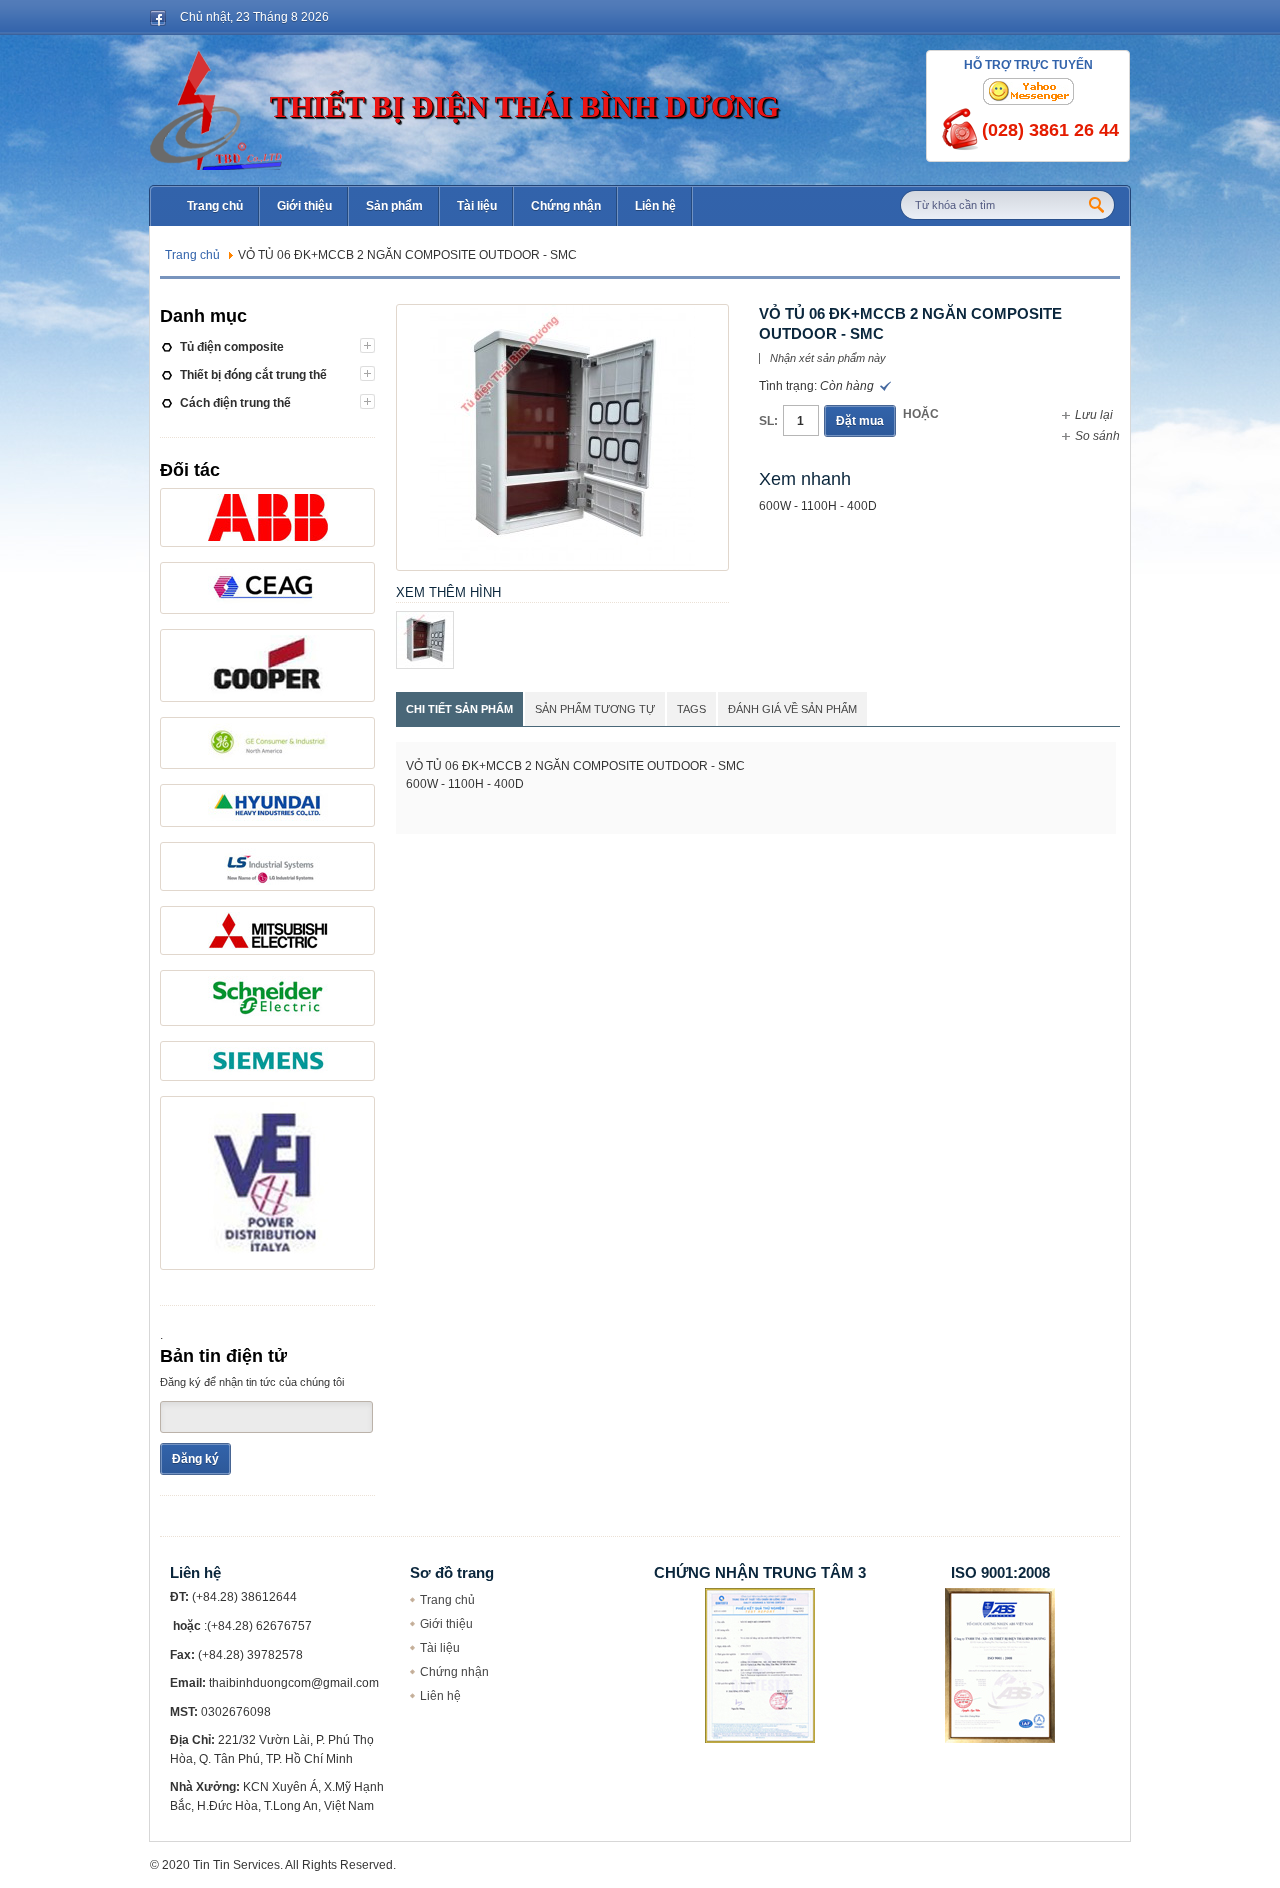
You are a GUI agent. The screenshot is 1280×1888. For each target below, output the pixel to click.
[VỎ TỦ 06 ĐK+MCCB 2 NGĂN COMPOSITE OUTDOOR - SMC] (562, 314)
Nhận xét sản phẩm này (828, 358)
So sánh (1097, 436)
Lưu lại (1094, 415)
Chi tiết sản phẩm (459, 709)
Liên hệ (440, 1696)
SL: (768, 421)
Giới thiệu (446, 1624)
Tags (691, 709)
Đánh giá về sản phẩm (792, 709)
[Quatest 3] (760, 1597)
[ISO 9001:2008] (1000, 1597)
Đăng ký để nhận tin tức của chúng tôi (252, 1382)
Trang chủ (192, 255)
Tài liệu (440, 1648)
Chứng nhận (454, 1672)
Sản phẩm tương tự (595, 709)
